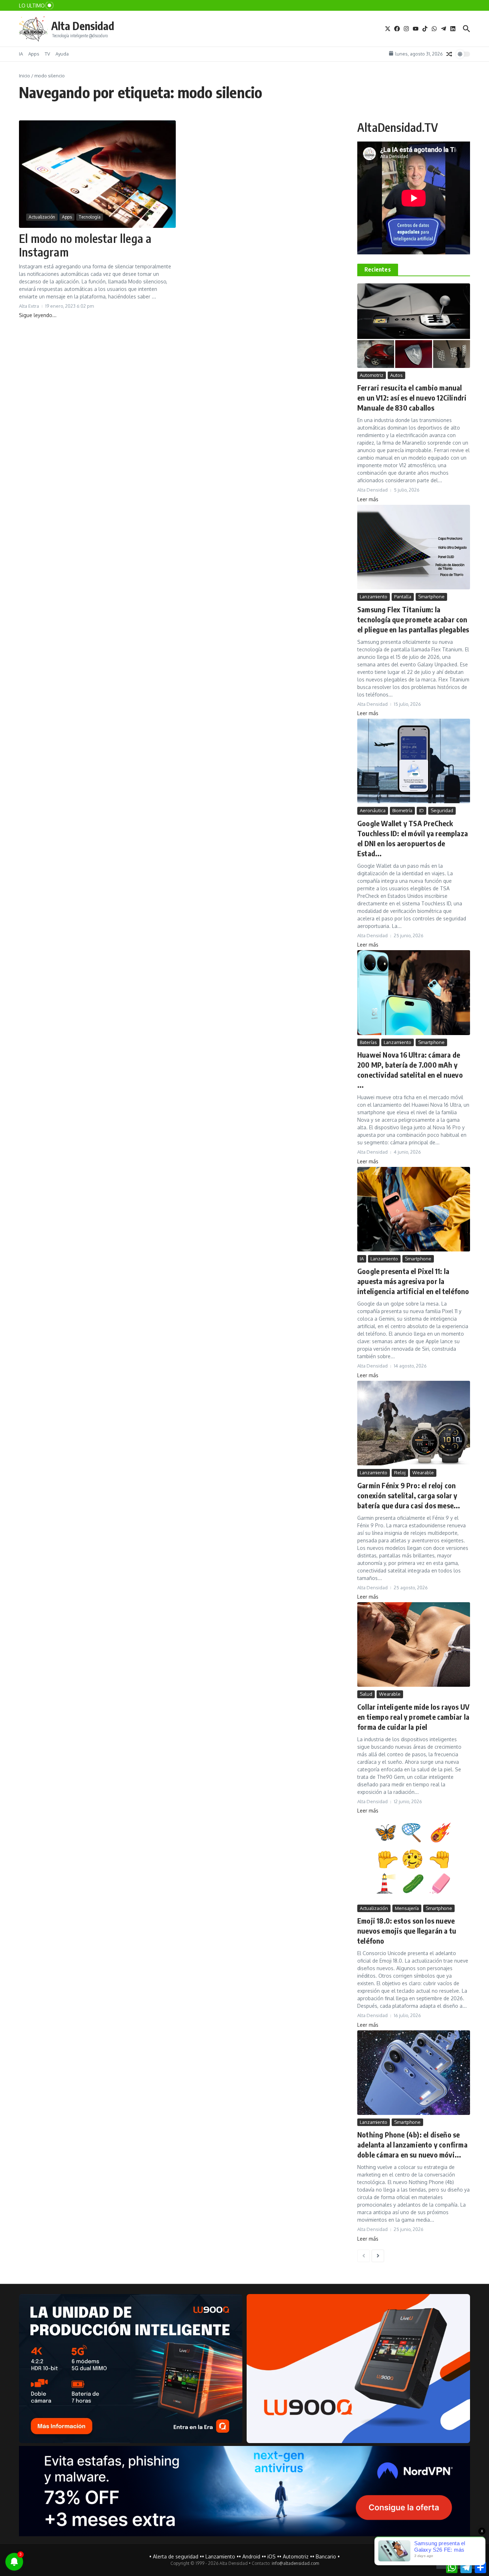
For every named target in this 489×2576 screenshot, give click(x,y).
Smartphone (431, 597)
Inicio (25, 76)
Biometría (402, 810)
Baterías (368, 1042)
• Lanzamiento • (220, 2556)
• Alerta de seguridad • (176, 2556)
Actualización (42, 217)
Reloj (400, 1473)
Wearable (423, 1473)
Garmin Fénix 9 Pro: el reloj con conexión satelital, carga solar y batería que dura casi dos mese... (409, 1495)
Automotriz (372, 375)
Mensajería (407, 1908)
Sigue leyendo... (38, 315)
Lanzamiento (374, 597)
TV (47, 54)
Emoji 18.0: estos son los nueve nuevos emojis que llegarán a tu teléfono (407, 1931)
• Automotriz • (296, 2556)
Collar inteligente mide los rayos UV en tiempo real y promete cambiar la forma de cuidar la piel (413, 1717)
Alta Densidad (83, 26)
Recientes (378, 269)
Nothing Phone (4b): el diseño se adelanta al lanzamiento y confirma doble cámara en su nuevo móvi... (412, 2144)
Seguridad (442, 810)
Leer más (368, 499)
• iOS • (272, 2556)
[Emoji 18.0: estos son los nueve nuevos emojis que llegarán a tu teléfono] (414, 1858)
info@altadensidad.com (295, 2563)
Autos (396, 375)
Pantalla (403, 597)
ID (422, 810)
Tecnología (90, 217)
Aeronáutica (373, 810)
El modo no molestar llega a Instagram (85, 245)
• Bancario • (326, 2556)
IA (21, 54)
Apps (34, 54)
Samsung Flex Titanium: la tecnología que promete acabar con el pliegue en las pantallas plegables (413, 619)
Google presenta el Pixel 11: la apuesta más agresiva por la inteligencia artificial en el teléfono (413, 1281)
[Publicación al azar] (449, 54)
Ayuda (62, 54)
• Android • (251, 2556)
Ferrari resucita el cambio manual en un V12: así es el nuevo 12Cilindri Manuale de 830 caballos (412, 398)
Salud (366, 1694)
